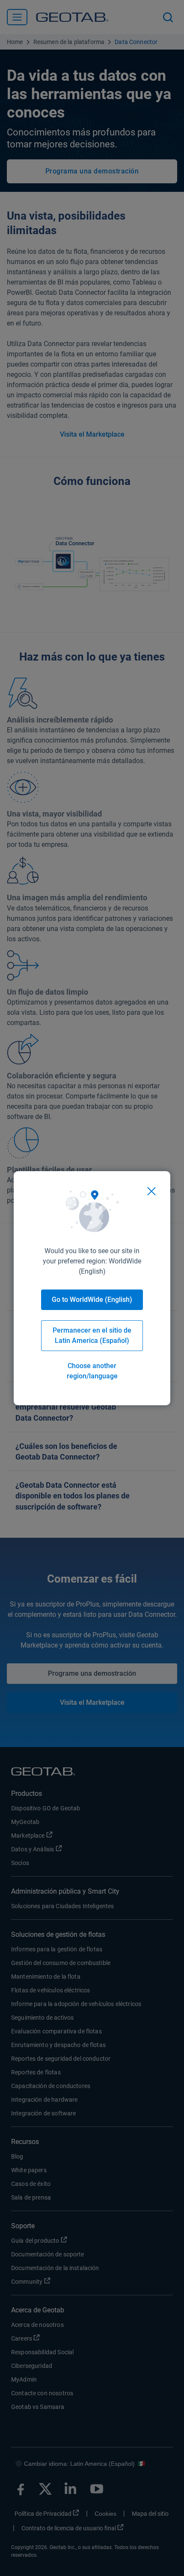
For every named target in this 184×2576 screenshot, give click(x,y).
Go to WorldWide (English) (92, 1300)
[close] (151, 1191)
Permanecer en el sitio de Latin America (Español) (92, 1335)
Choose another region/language (92, 1371)
